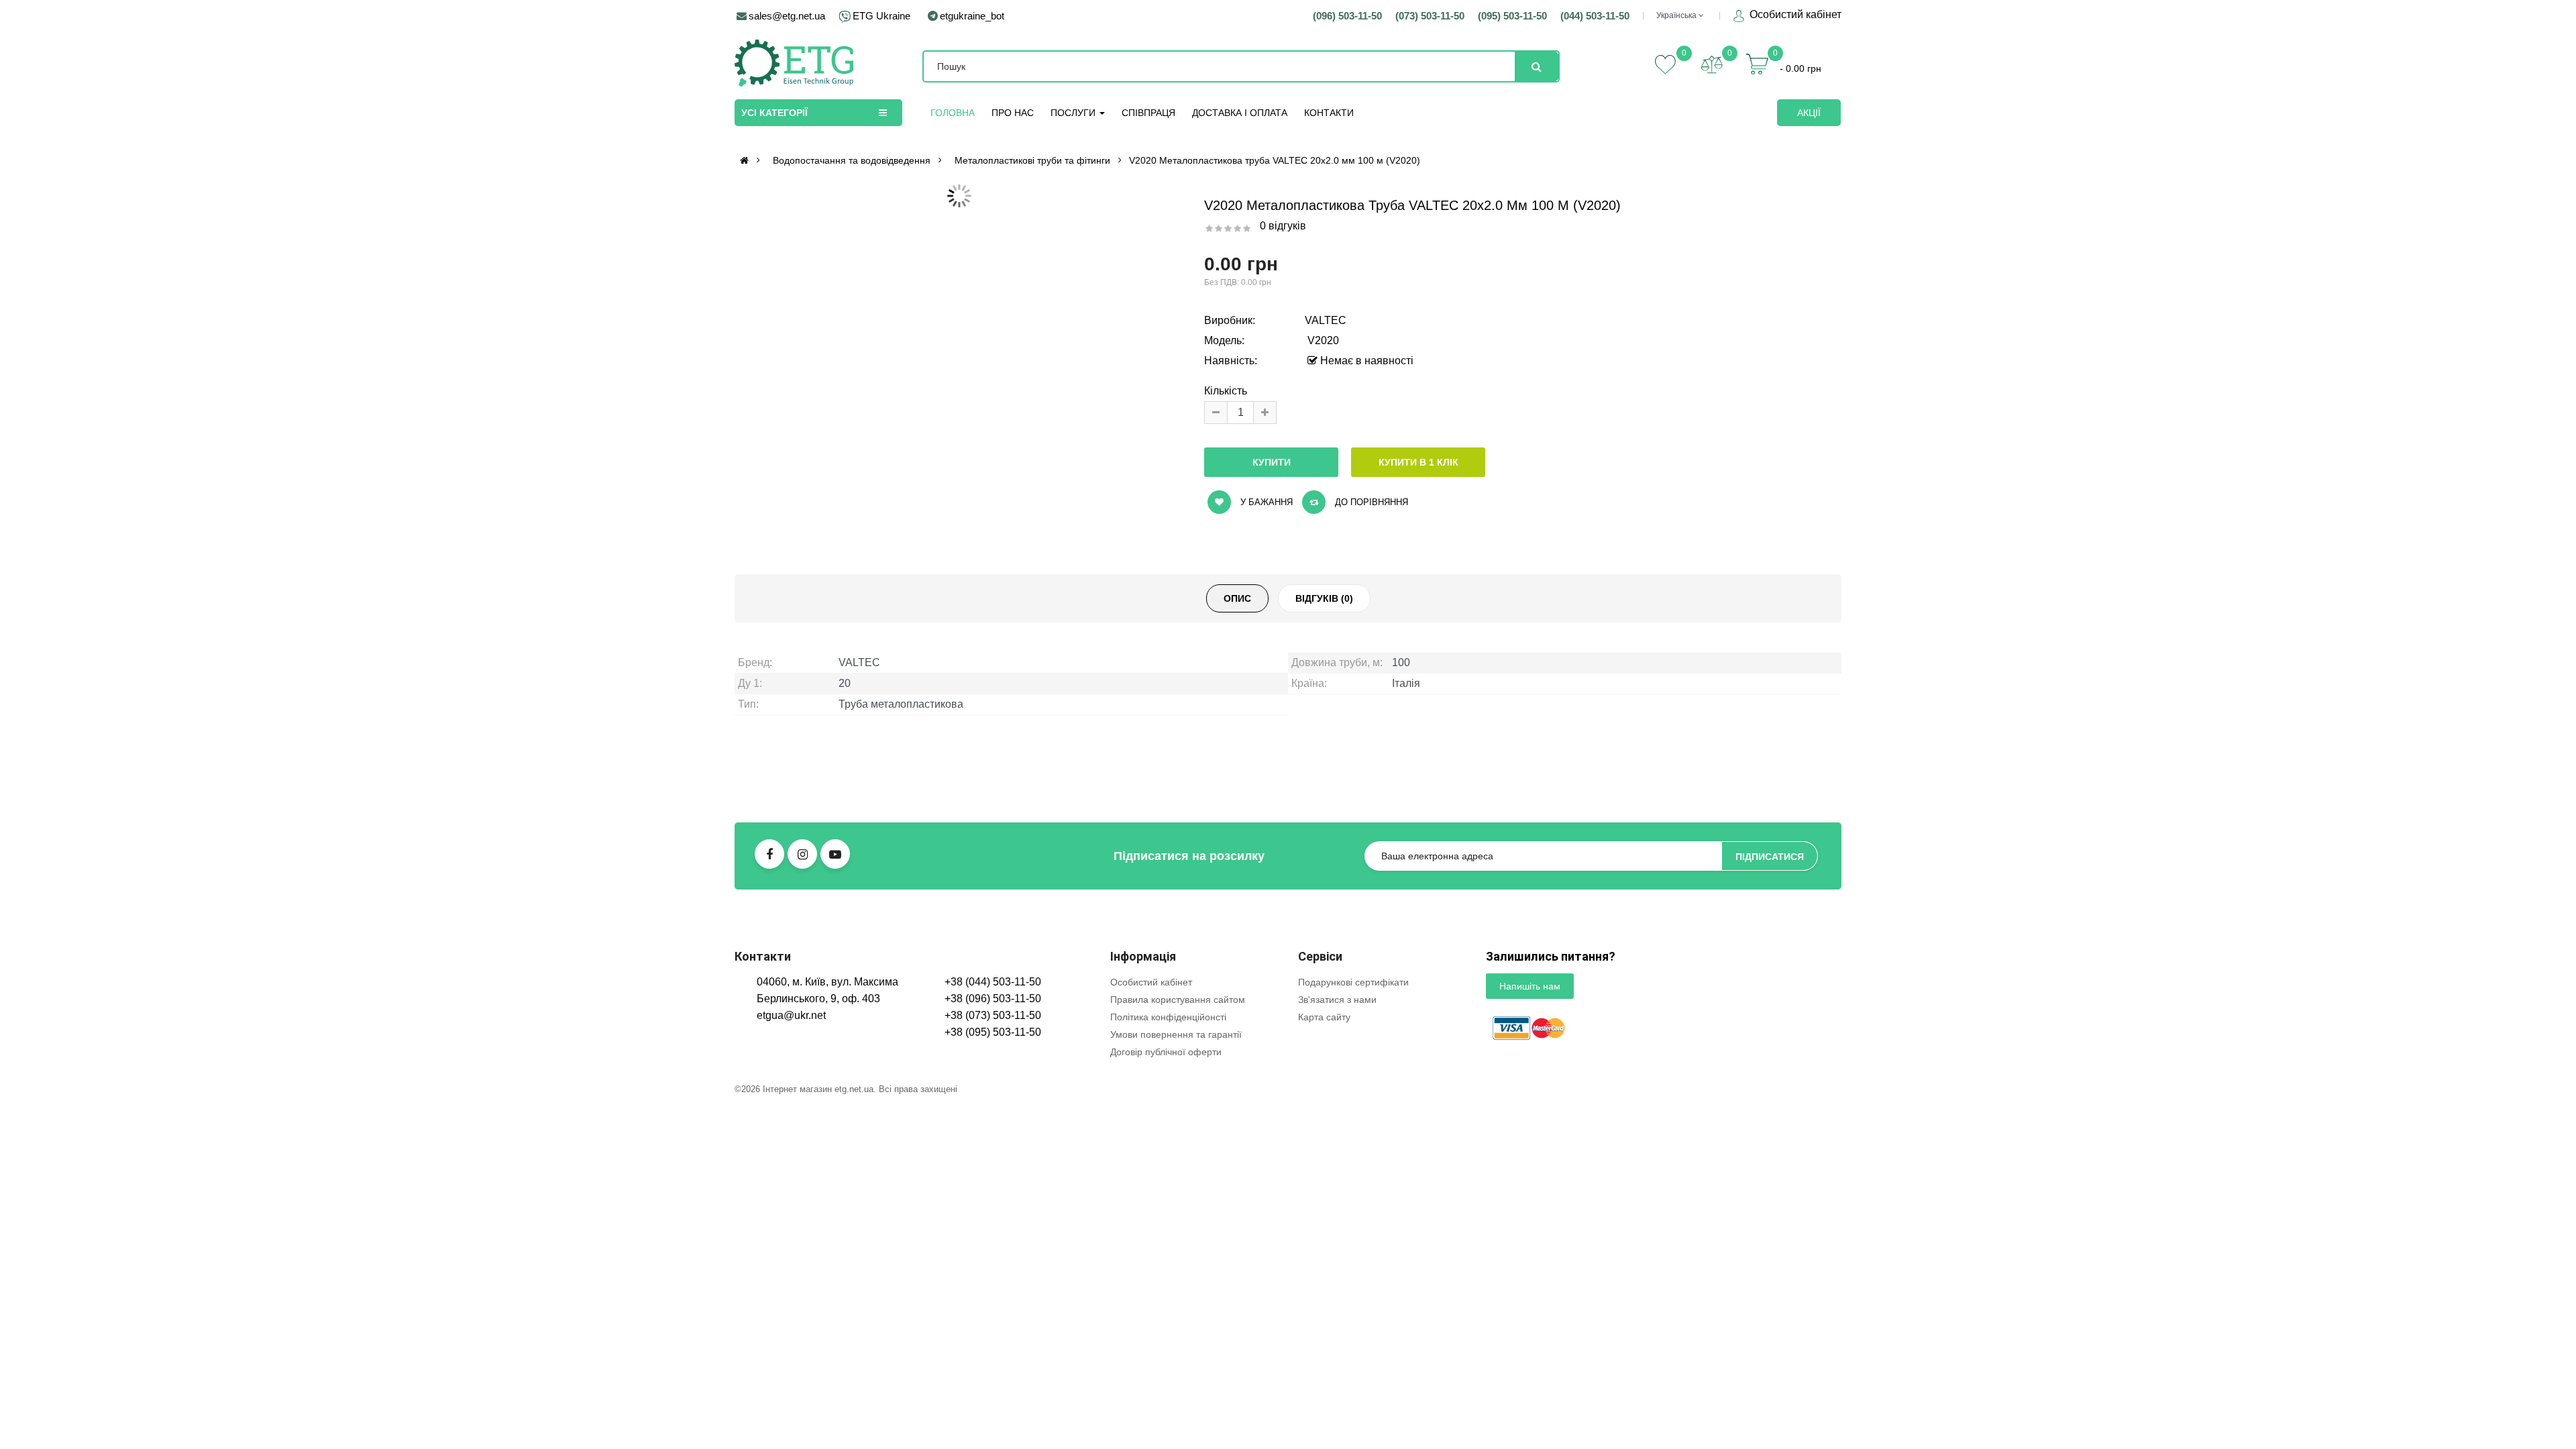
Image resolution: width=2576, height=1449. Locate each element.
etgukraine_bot (972, 16)
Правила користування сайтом (1178, 1194)
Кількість (1226, 391)
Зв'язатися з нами (1337, 1194)
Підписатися (1770, 1051)
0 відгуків (1283, 226)
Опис (1237, 793)
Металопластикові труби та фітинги (1032, 160)
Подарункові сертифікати (1353, 1177)
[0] (1712, 64)
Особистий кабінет (1794, 14)
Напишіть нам (1530, 1181)
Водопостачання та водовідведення (852, 160)
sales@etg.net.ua (787, 16)
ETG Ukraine (881, 16)
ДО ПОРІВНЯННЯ (1370, 502)
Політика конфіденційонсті (1168, 1212)
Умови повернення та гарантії (1176, 1229)
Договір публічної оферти (1166, 1246)
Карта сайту (1324, 1212)
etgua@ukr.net (791, 1210)
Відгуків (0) (1324, 793)
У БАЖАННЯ (1265, 502)
